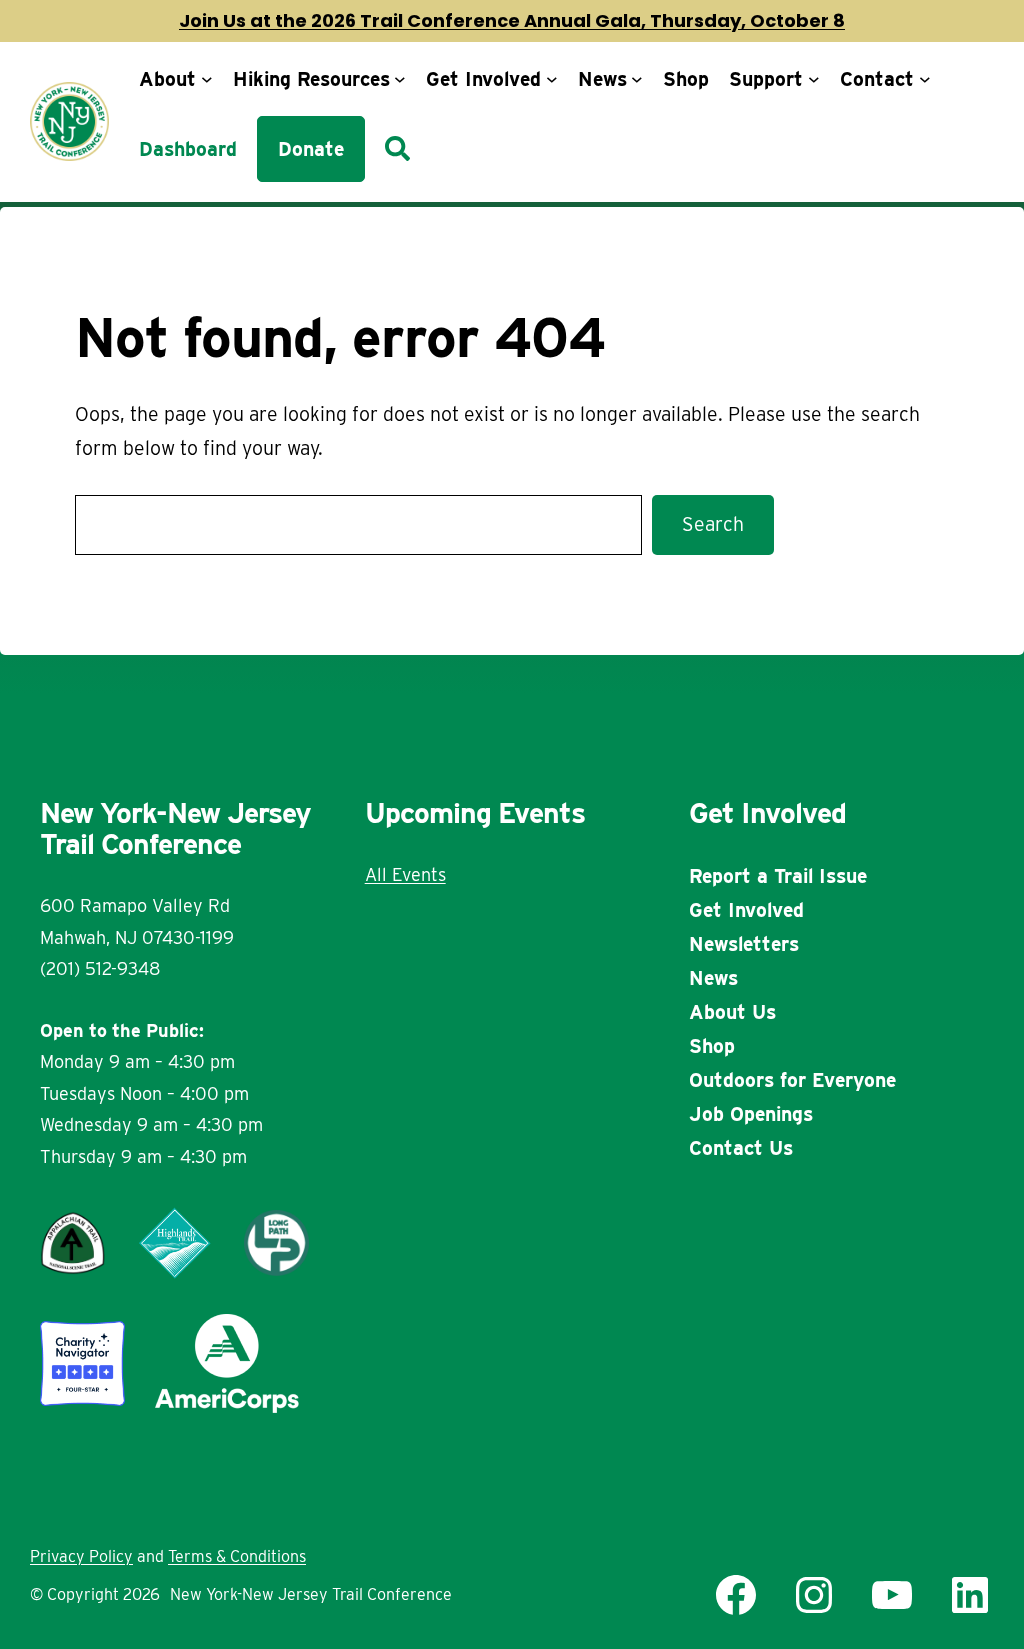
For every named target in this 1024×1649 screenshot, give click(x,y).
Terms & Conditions (237, 1556)
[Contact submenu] (925, 79)
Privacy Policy (81, 1556)
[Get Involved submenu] (552, 79)
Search (713, 524)
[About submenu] (207, 79)
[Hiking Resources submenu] (400, 79)
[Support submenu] (814, 79)
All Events (405, 874)
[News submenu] (637, 79)
